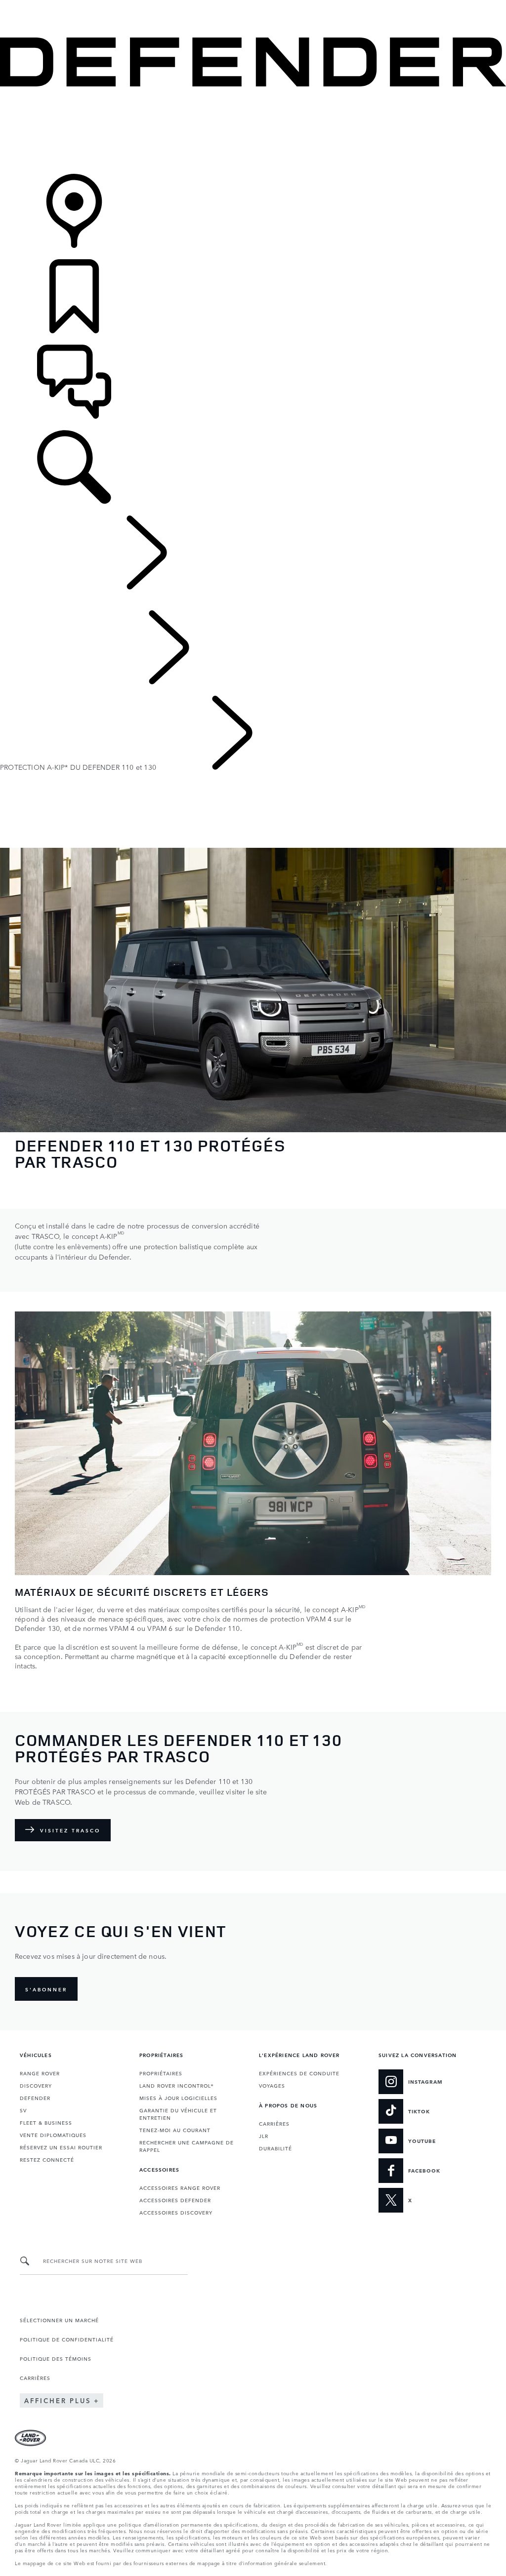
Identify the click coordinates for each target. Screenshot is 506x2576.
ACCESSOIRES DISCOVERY (176, 2212)
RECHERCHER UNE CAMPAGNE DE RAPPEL (187, 2146)
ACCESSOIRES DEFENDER (175, 2200)
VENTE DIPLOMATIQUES (53, 2135)
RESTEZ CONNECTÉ (47, 2159)
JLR (264, 2136)
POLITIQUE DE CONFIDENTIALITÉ (67, 2339)
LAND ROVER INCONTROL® (177, 2085)
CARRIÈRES (274, 2123)
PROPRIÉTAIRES (161, 2073)
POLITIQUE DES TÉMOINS (56, 2358)
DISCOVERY (36, 2085)
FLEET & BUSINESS (46, 2122)
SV (23, 2110)
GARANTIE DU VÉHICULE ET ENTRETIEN (178, 2114)
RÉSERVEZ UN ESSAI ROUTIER (61, 2147)
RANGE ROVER (40, 2073)
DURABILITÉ (275, 2148)
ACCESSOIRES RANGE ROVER (180, 2187)
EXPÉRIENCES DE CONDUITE (299, 2073)
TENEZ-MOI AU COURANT (175, 2130)
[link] (253, 131)
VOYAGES (272, 2085)
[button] (253, 5)
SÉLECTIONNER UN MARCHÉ (59, 2320)
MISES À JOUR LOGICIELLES (178, 2098)
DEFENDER (35, 2098)
